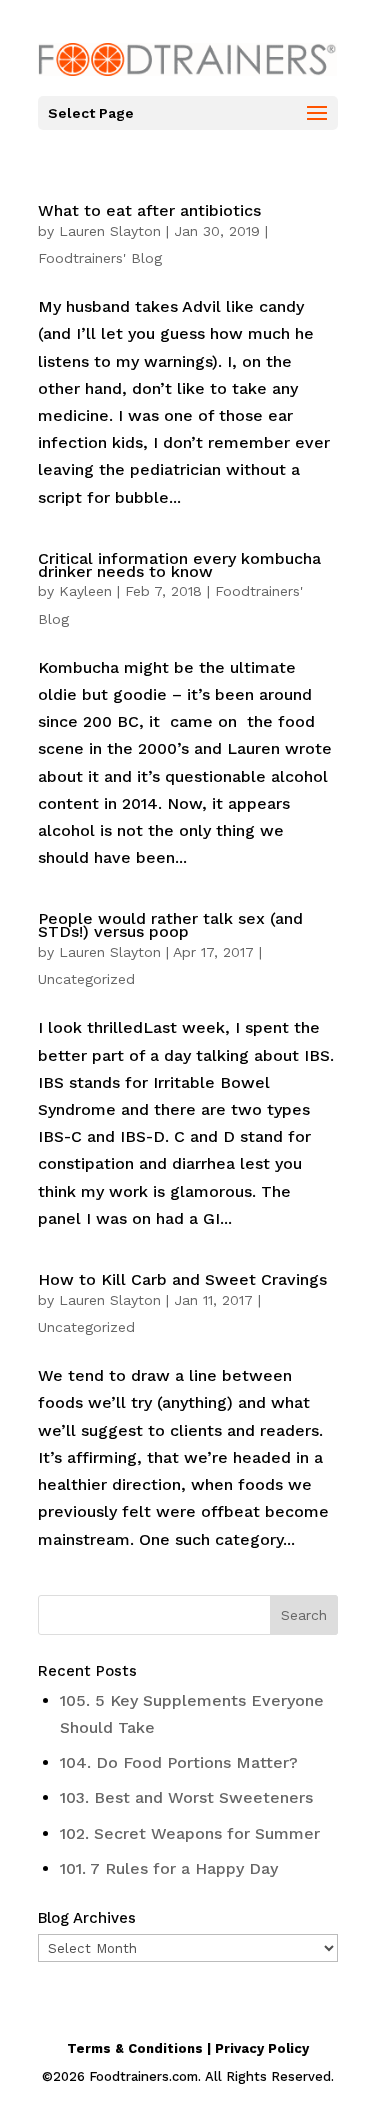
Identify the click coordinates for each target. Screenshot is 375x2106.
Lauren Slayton (110, 231)
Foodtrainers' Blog (100, 258)
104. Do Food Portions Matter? (179, 1762)
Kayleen (85, 591)
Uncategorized (86, 979)
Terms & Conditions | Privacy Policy (188, 2048)
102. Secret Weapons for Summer (190, 1833)
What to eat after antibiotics (149, 210)
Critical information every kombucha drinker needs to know (179, 565)
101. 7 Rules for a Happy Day (169, 1868)
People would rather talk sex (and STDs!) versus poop (170, 925)
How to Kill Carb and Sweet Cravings (182, 1279)
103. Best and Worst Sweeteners (186, 1797)
